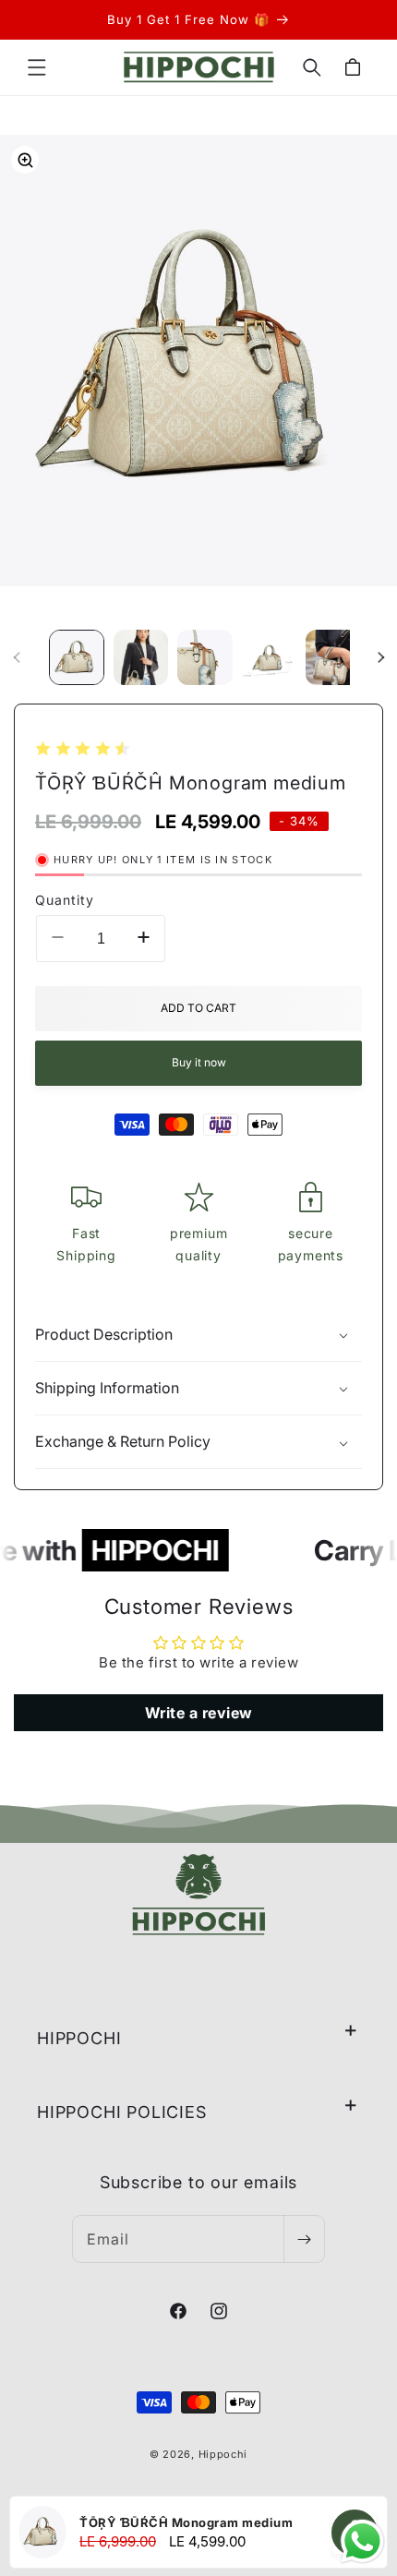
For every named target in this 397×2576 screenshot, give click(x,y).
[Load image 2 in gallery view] (141, 657)
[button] (37, 67)
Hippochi (223, 2454)
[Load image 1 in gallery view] (77, 657)
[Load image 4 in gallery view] (270, 657)
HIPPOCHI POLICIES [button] (122, 2112)
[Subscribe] (304, 2239)
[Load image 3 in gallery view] (205, 657)
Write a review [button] (199, 1713)
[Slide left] (17, 657)
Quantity (65, 900)
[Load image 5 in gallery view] (333, 657)
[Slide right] (380, 657)
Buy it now (199, 1062)
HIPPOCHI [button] (79, 2038)
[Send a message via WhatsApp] (362, 2541)
